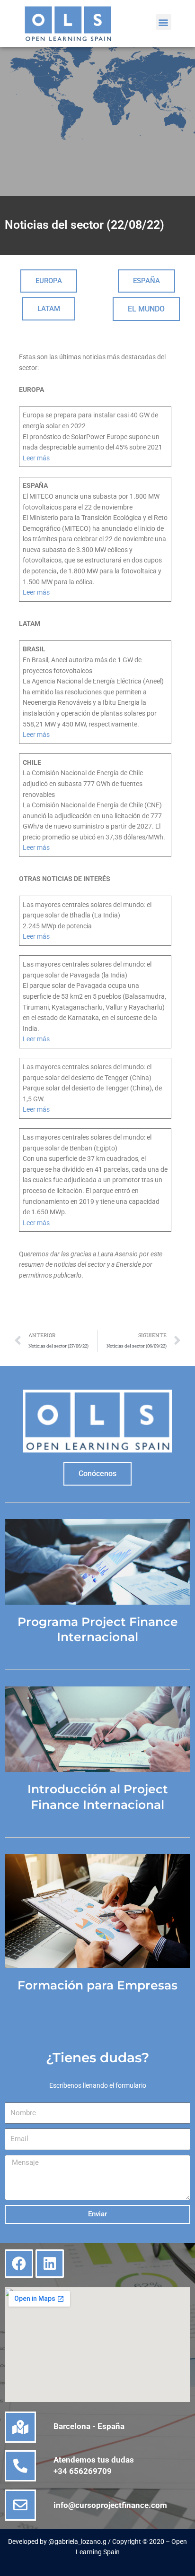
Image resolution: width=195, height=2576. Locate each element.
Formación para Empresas (97, 1985)
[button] (164, 22)
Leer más (36, 458)
